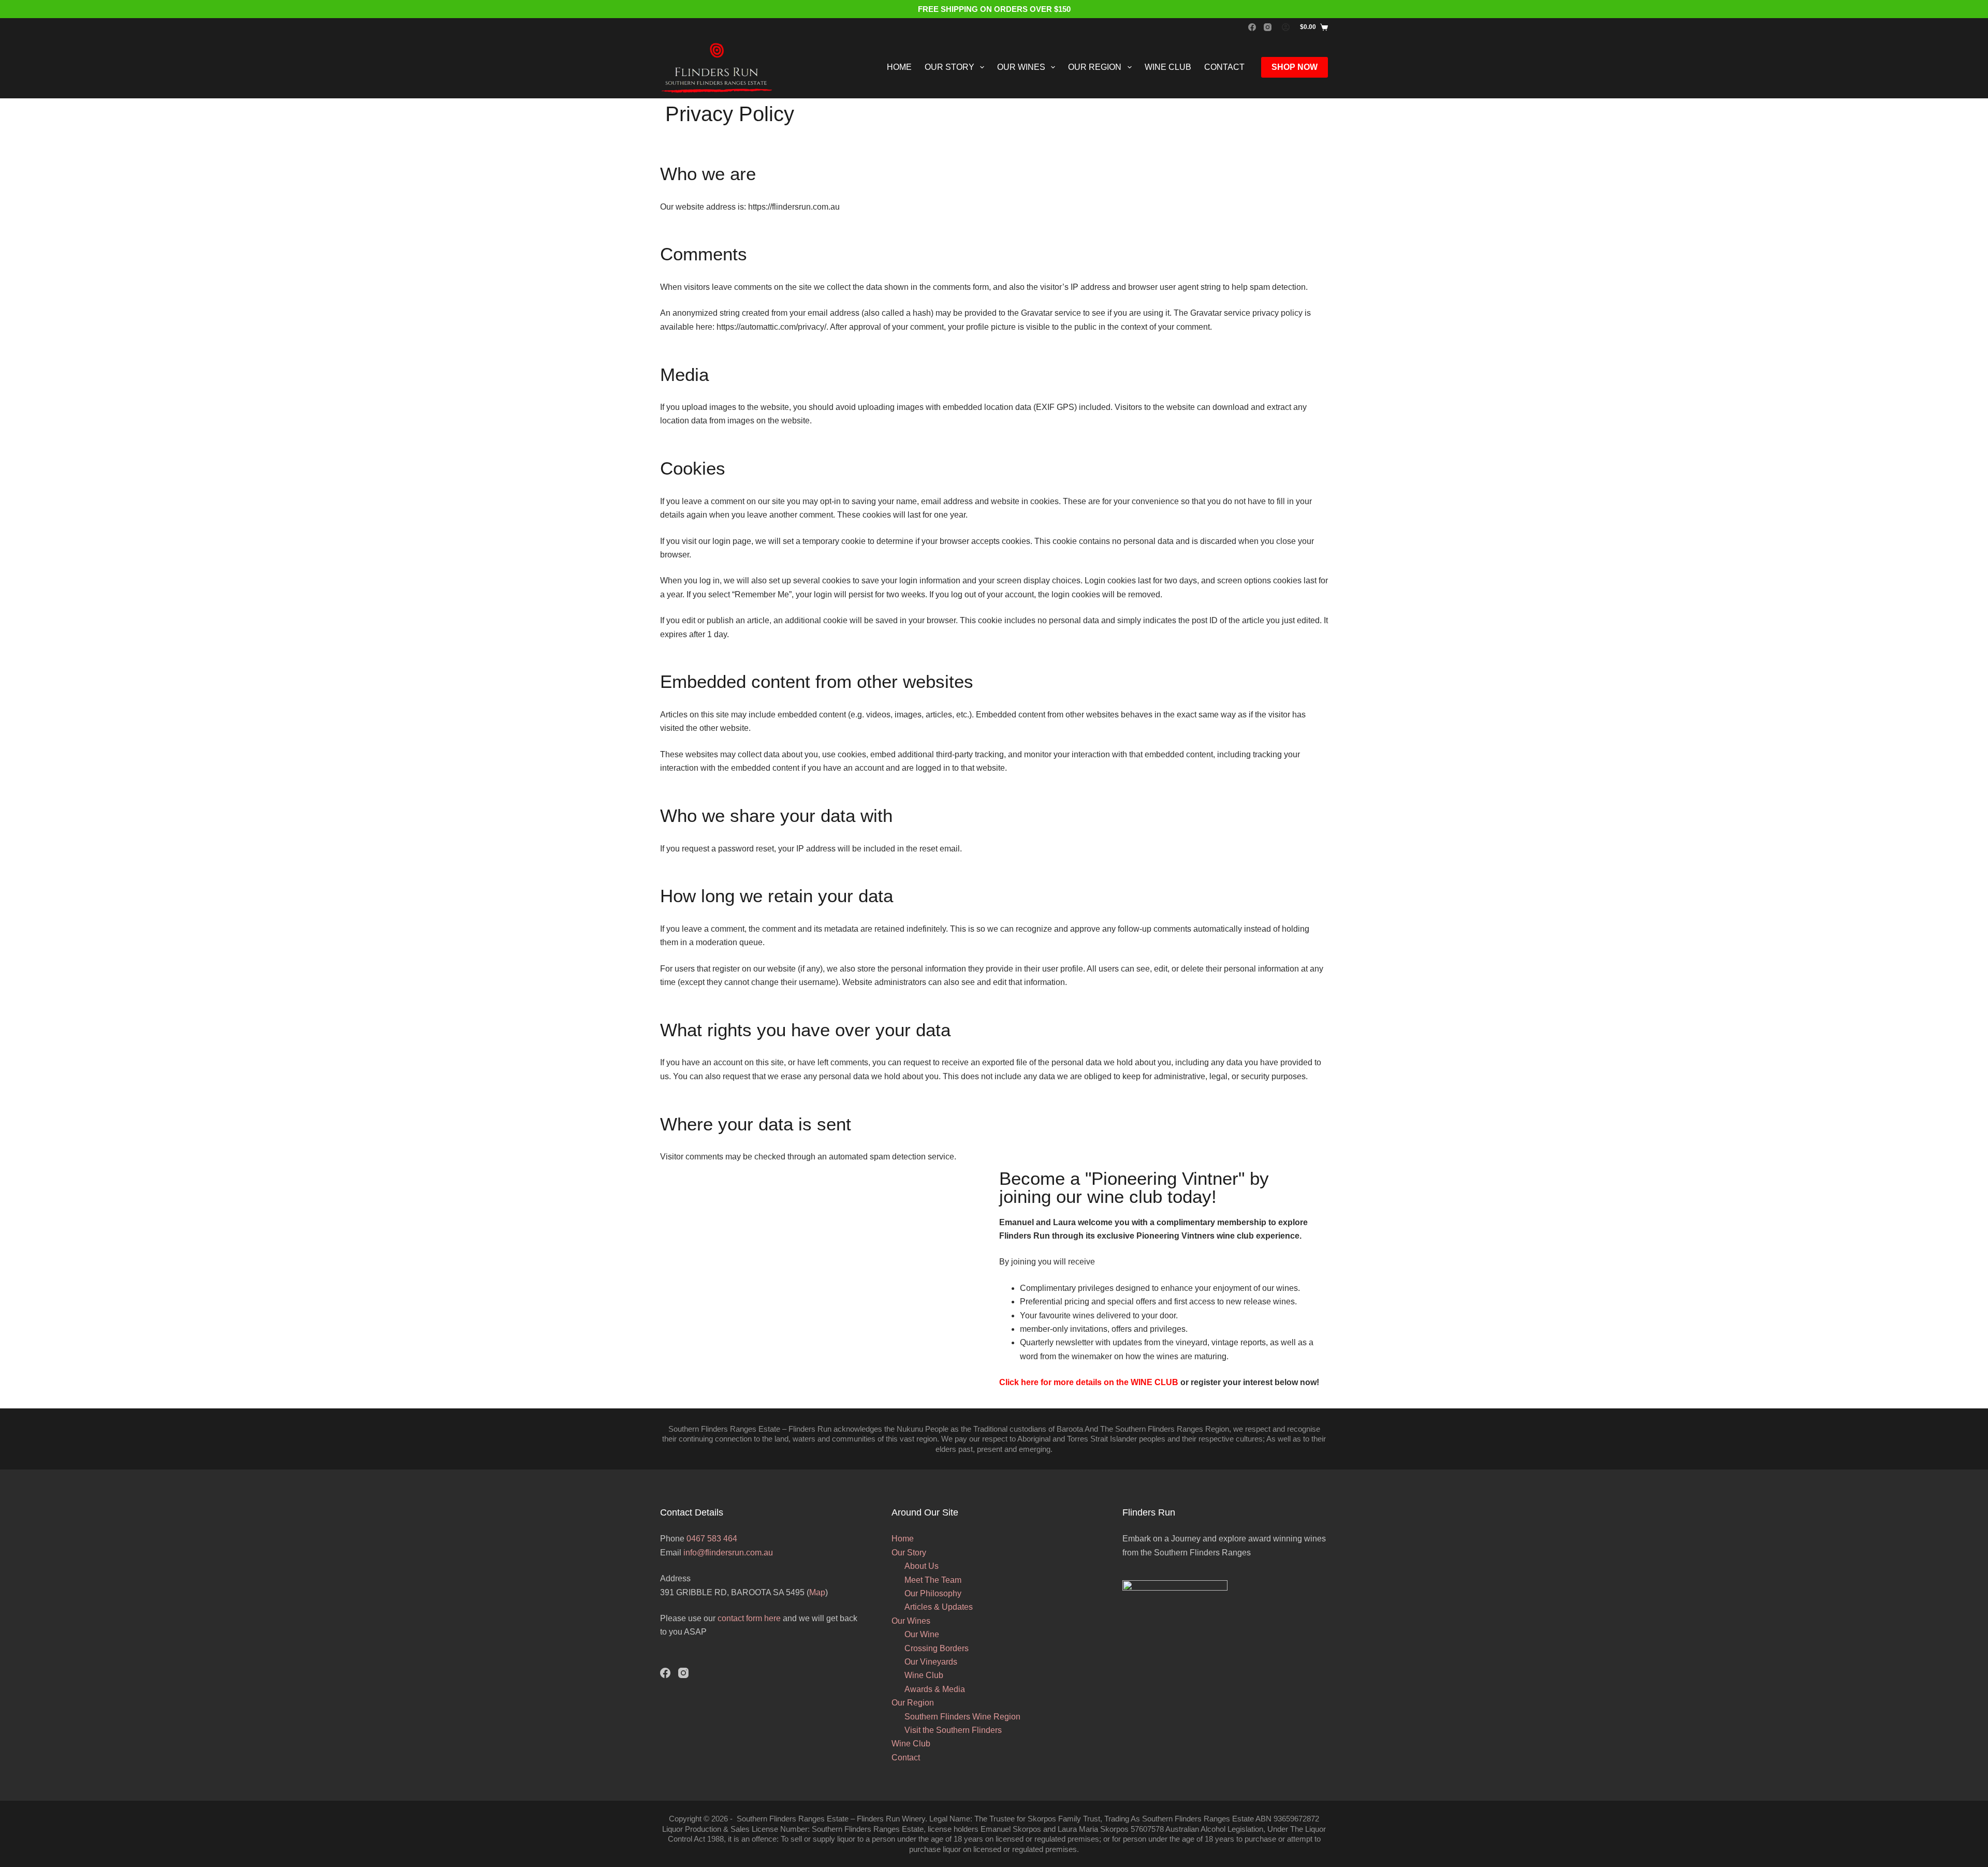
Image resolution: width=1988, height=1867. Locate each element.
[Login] (1286, 27)
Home (899, 67)
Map (817, 1592)
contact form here (749, 1618)
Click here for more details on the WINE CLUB (1089, 1382)
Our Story (949, 67)
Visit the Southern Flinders (953, 1730)
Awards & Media (935, 1689)
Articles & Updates (939, 1607)
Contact (1224, 67)
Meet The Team (933, 1580)
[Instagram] (1268, 27)
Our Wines (1021, 67)
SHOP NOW (1295, 67)
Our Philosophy (933, 1593)
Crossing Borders (937, 1648)
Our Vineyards (931, 1662)
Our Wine (922, 1634)
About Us (922, 1566)
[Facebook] (1252, 27)
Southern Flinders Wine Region (962, 1717)
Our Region (1095, 67)
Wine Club (1168, 67)
